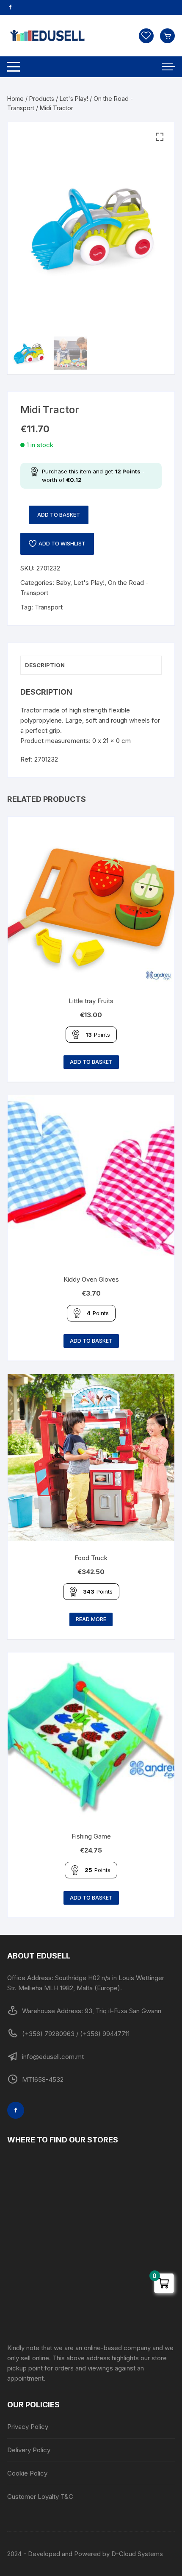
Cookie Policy (27, 2473)
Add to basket (59, 515)
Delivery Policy (29, 2450)
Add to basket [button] (91, 1062)
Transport (49, 607)
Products (42, 99)
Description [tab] (45, 665)
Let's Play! (74, 99)
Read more (91, 1619)
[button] (160, 137)
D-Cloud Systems (137, 2554)
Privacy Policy (28, 2427)
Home (15, 99)
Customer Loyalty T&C (40, 2497)
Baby (63, 583)
